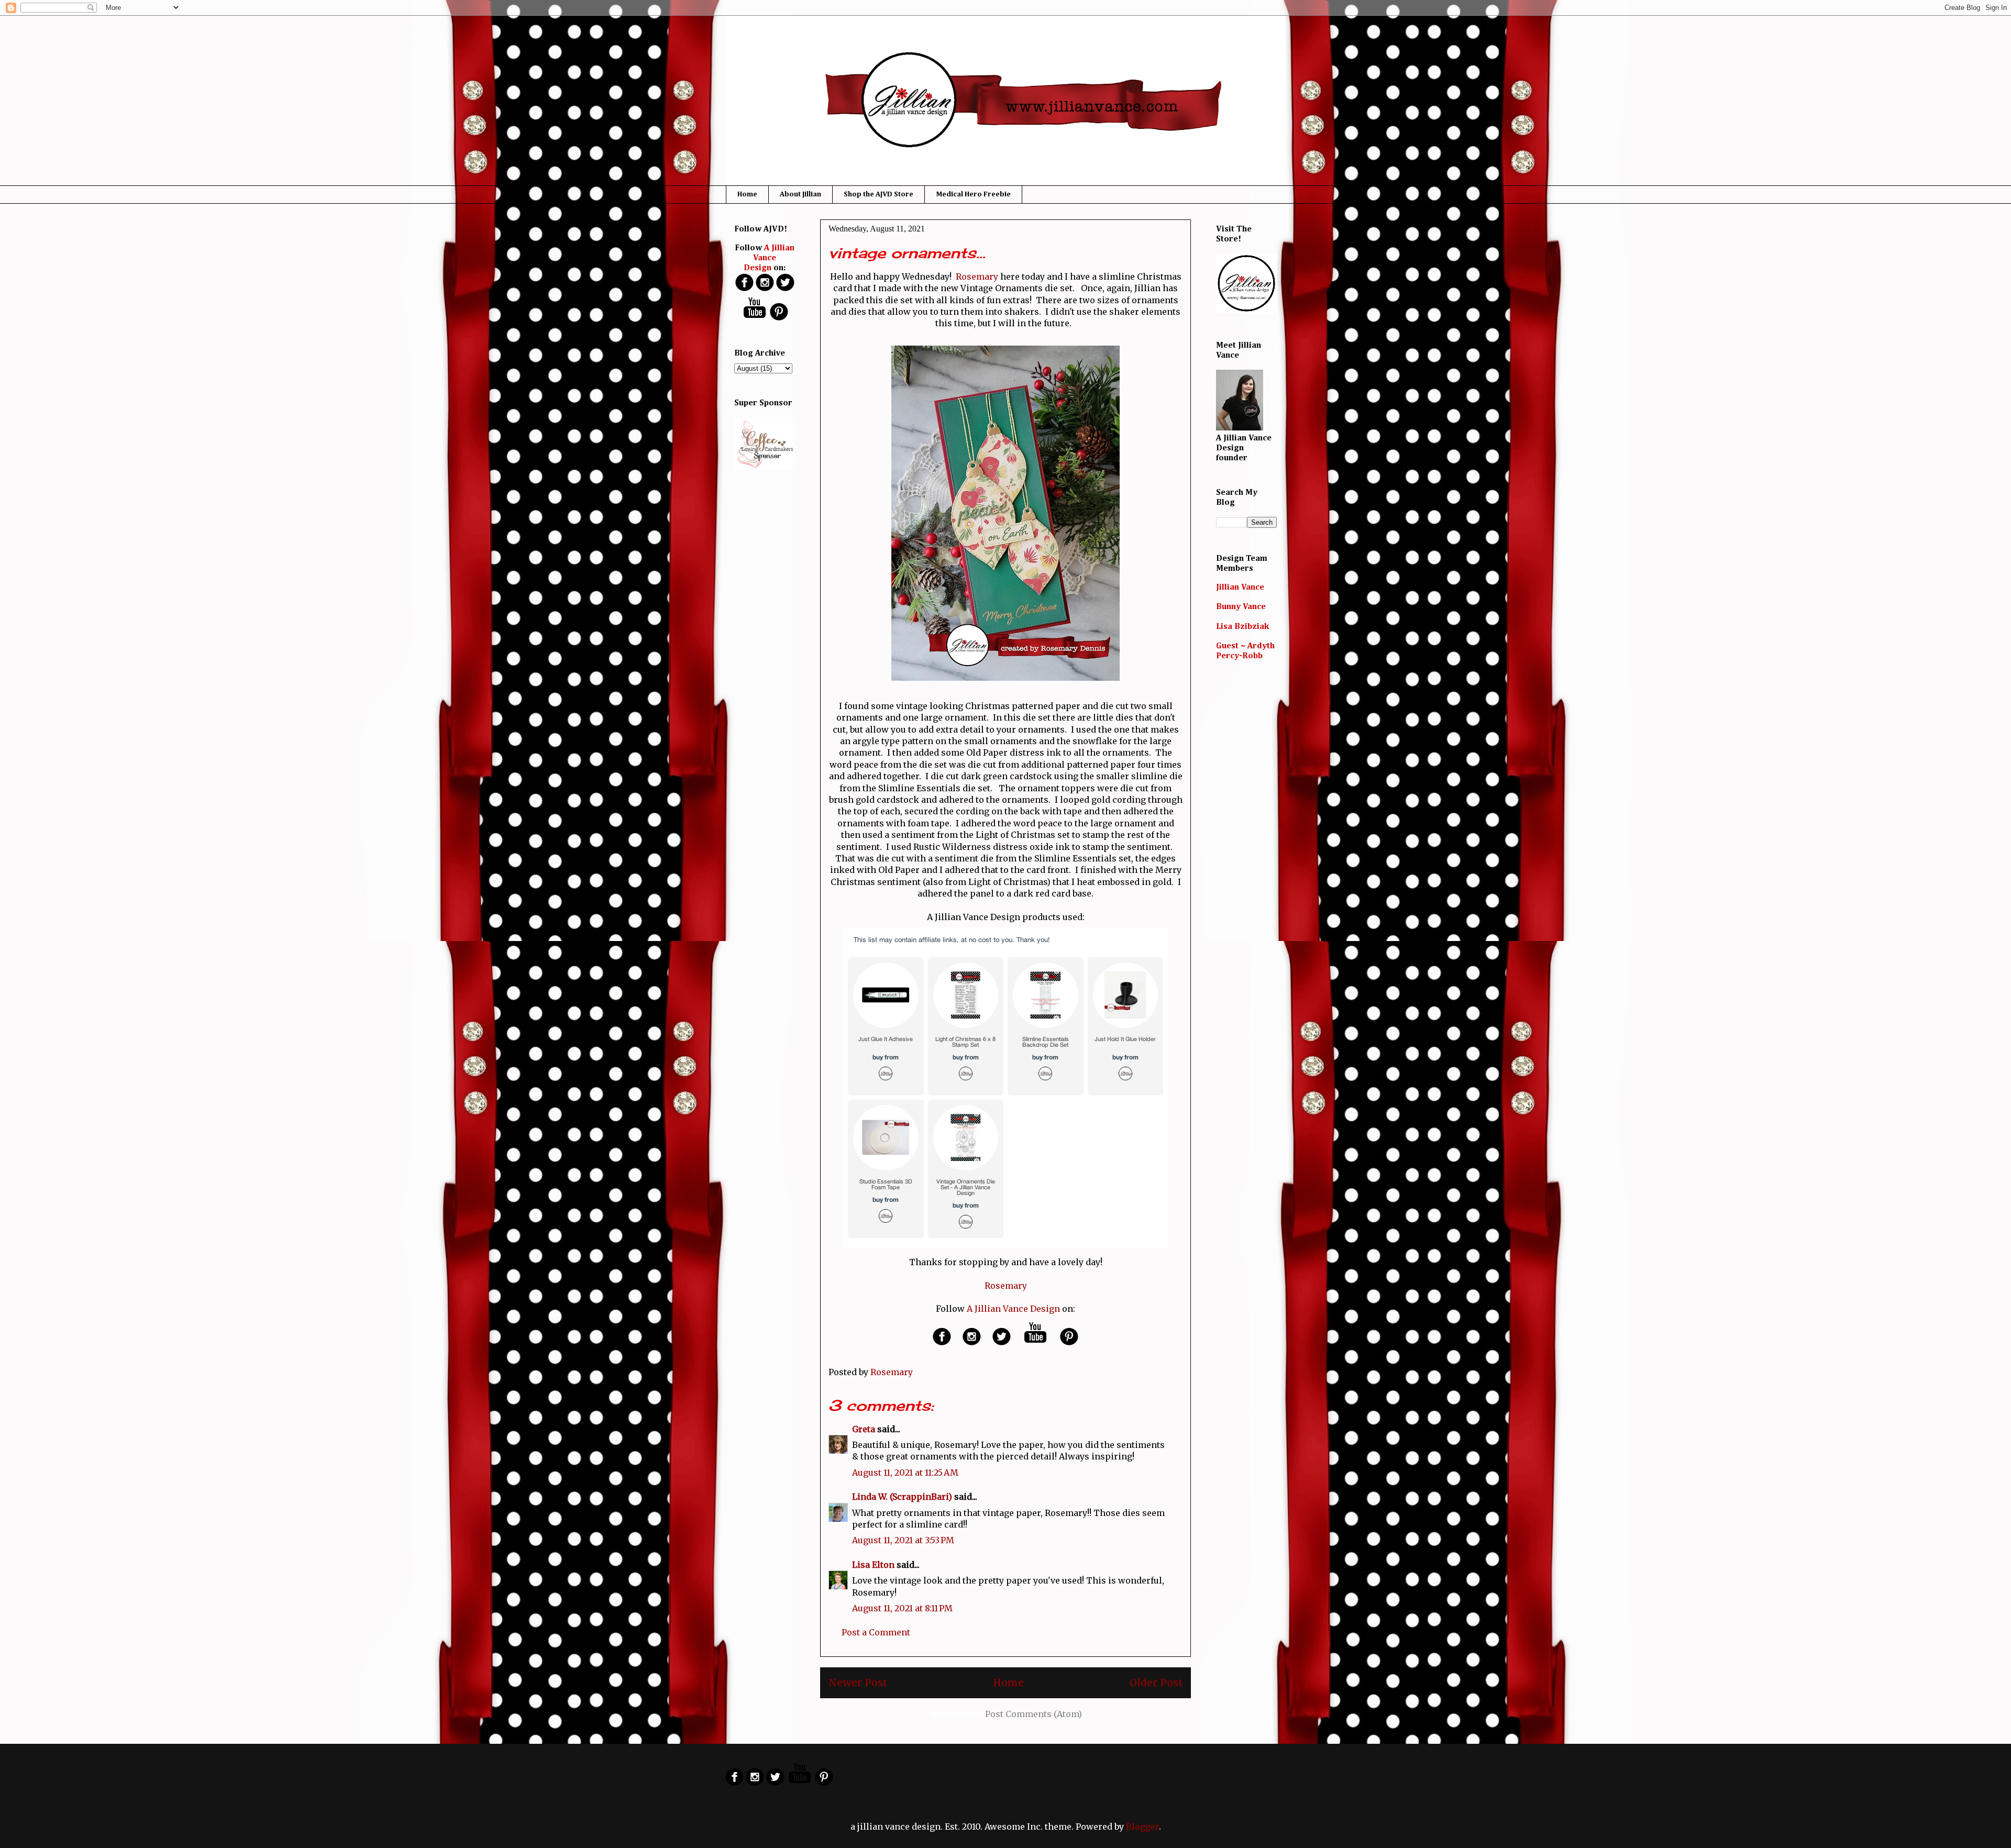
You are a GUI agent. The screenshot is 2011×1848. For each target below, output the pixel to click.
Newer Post (858, 1683)
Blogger (1142, 1827)
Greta (864, 1429)
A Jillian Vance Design (1013, 1309)
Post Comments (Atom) (1034, 1714)
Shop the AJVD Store (879, 194)
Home (747, 194)
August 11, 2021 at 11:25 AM (905, 1473)
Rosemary (977, 276)
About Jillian (800, 194)
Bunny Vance (1241, 607)
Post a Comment (876, 1632)
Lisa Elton (873, 1565)
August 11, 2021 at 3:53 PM (903, 1540)
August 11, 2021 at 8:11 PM (902, 1608)
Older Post (1156, 1683)
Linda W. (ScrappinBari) (902, 1497)
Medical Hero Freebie (973, 194)
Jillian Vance (1240, 588)
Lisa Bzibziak (1242, 627)
